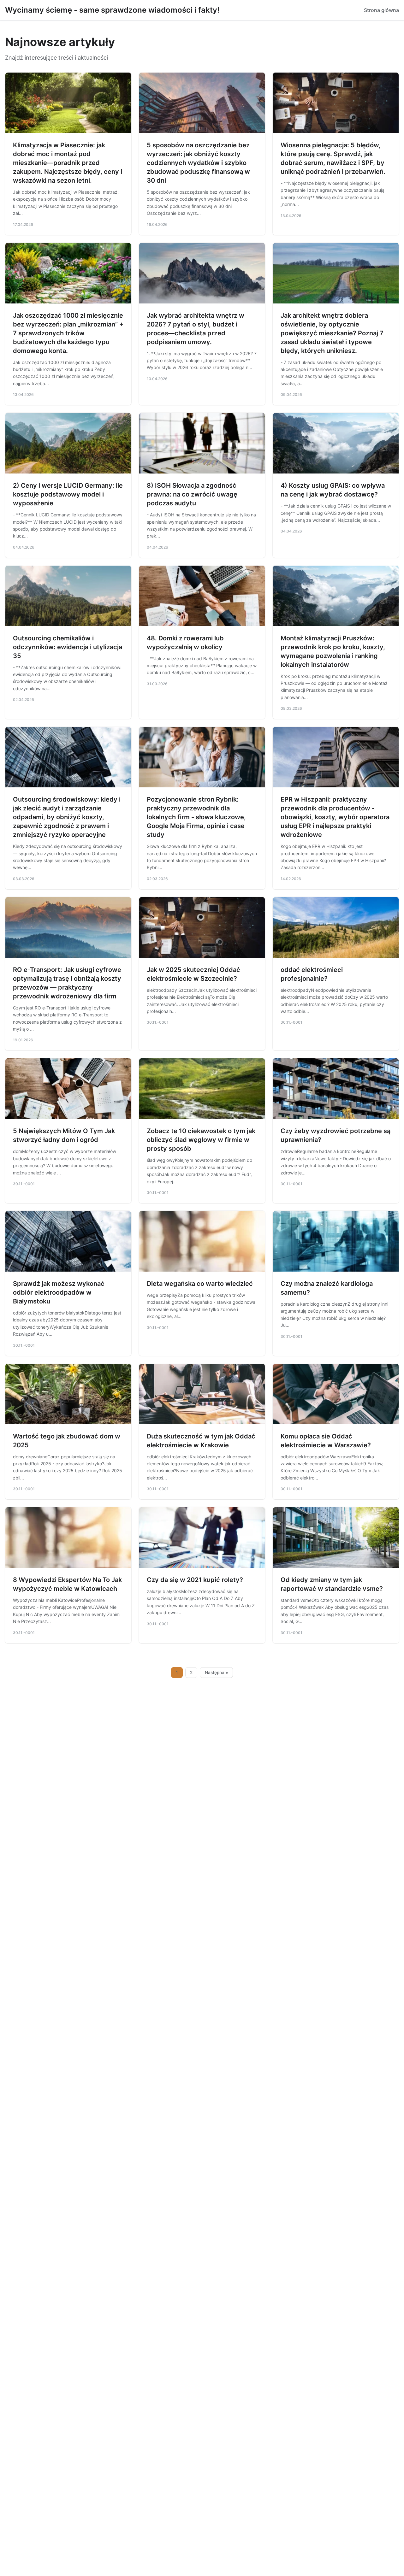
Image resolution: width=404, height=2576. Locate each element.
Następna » (217, 1673)
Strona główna (381, 10)
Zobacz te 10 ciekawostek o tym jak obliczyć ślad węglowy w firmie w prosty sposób (201, 1140)
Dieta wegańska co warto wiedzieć (200, 1284)
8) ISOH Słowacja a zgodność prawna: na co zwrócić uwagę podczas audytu (192, 494)
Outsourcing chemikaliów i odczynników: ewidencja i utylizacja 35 (68, 647)
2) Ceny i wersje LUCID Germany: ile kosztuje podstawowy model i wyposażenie (68, 494)
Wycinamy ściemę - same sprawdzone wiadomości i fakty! (112, 10)
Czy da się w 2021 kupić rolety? (195, 1580)
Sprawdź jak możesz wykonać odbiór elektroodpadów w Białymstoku (59, 1292)
